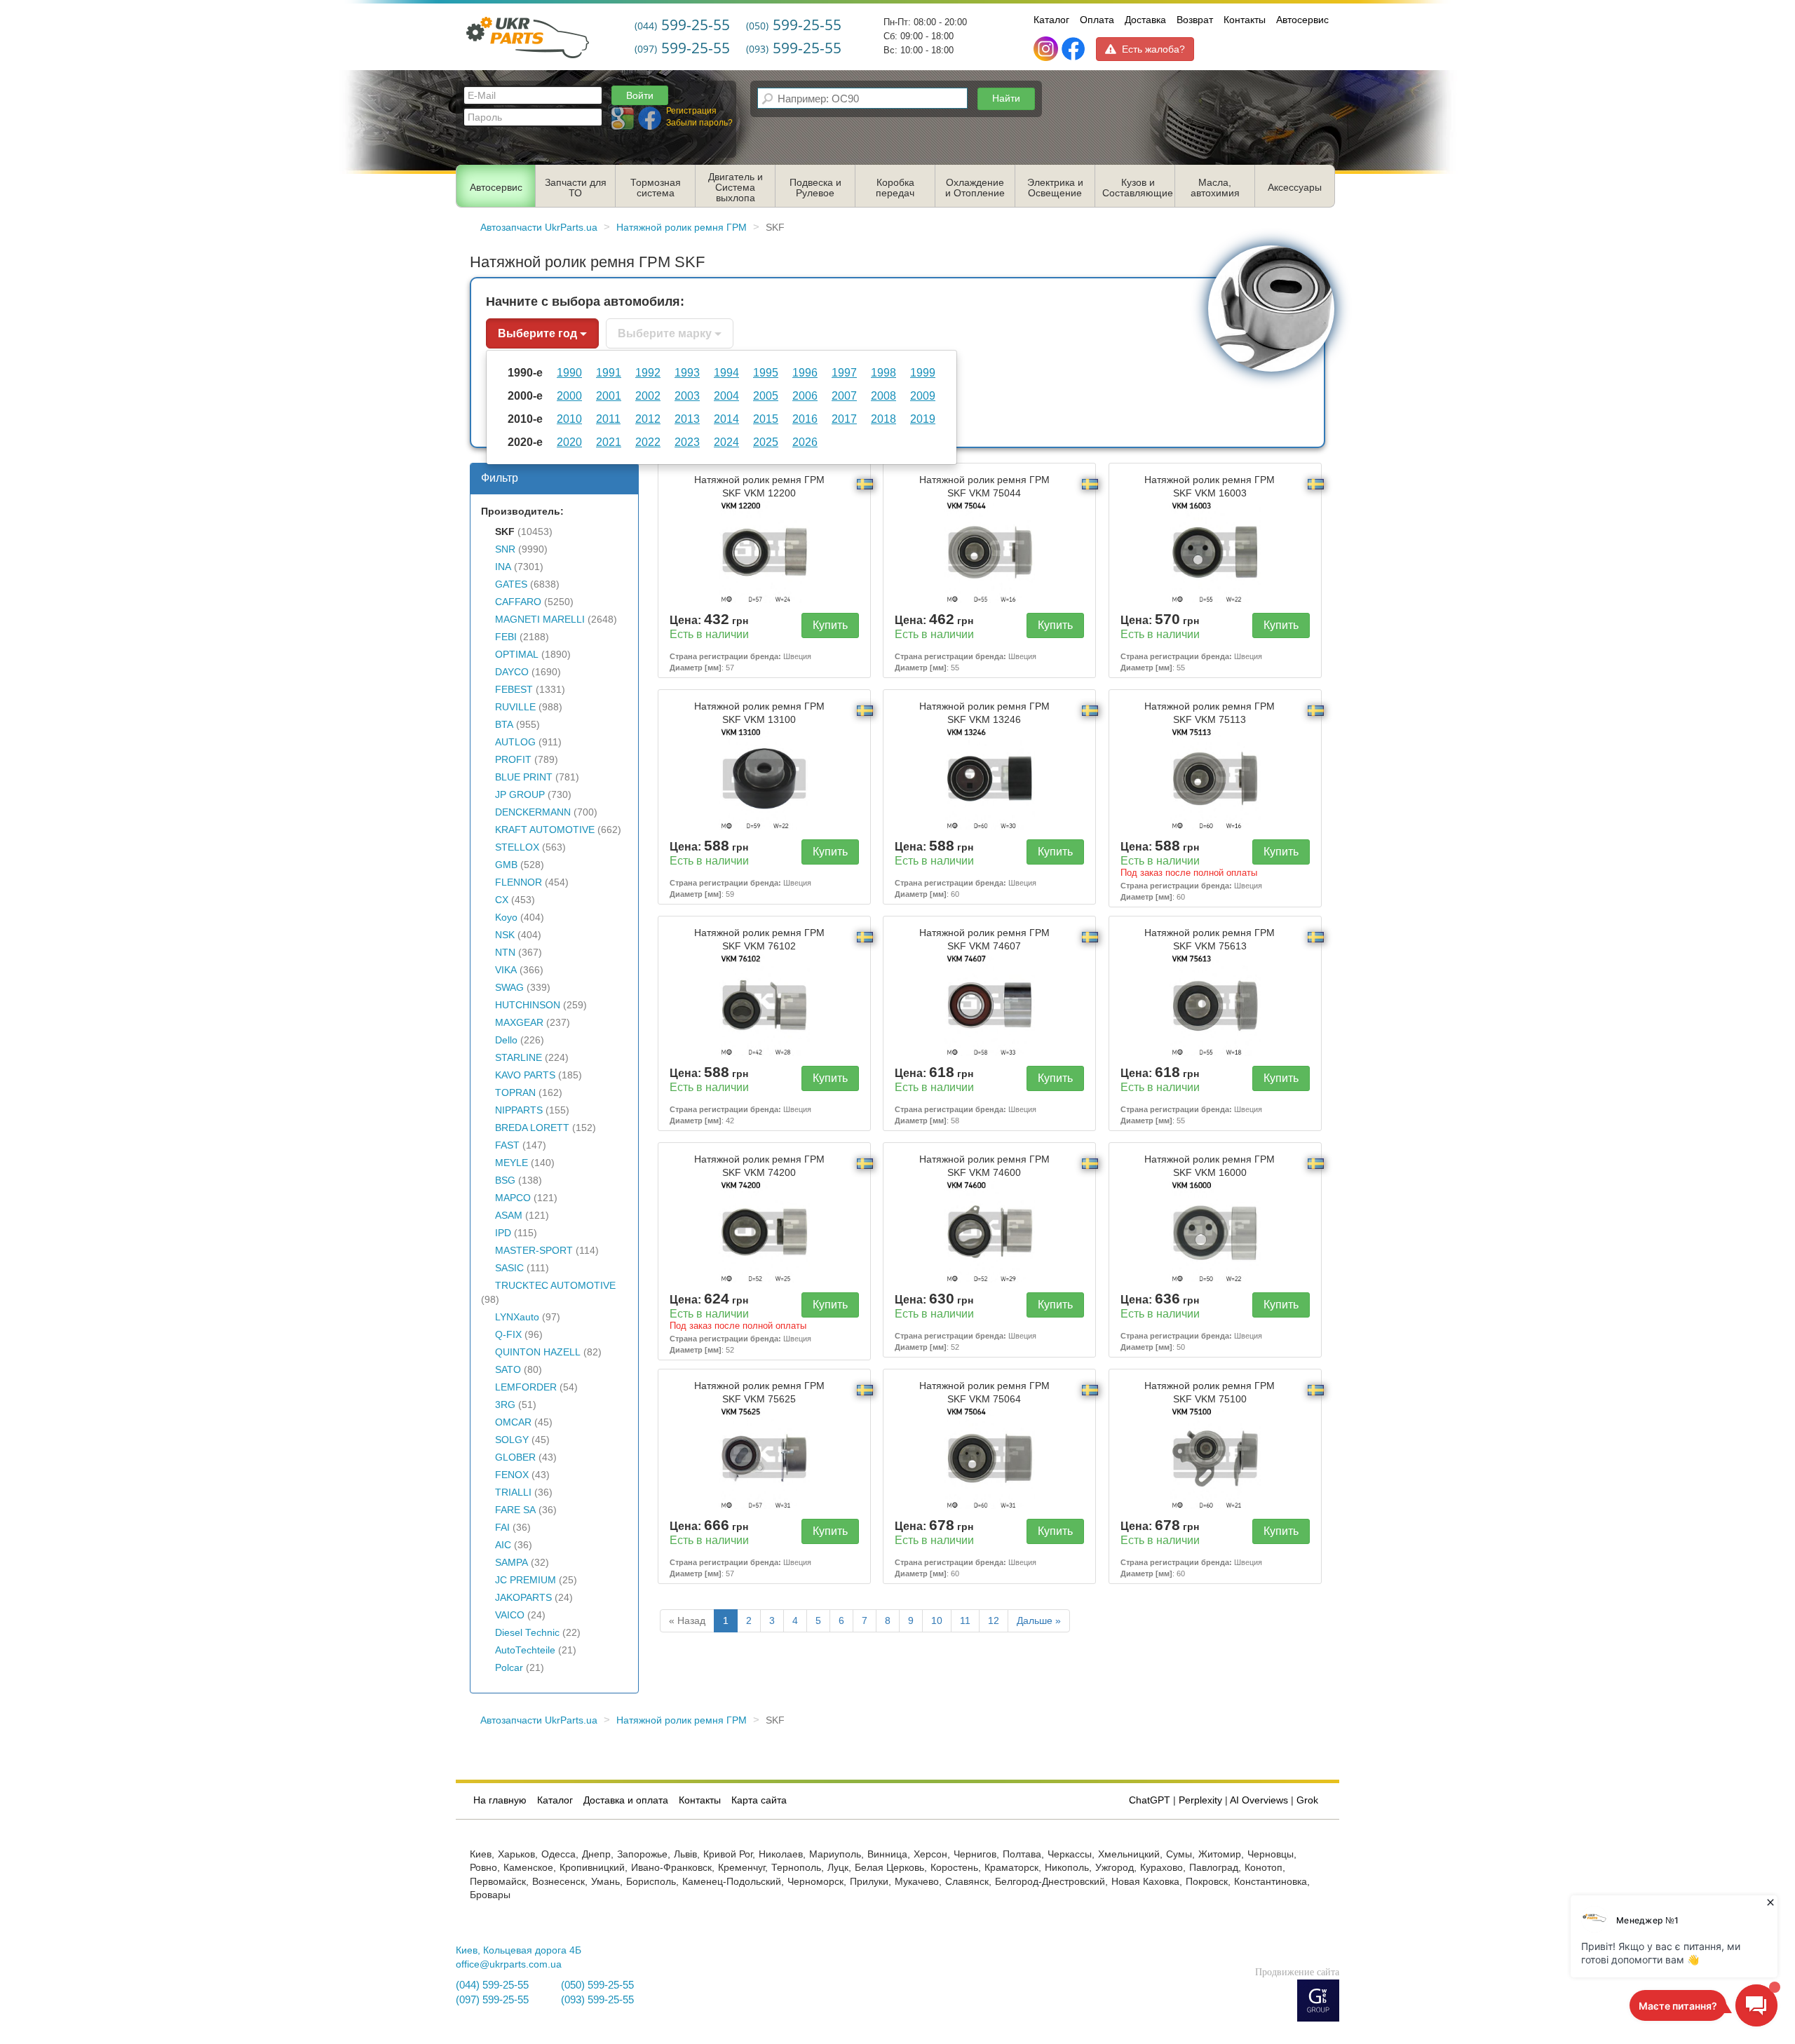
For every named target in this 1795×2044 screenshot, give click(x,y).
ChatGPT (1150, 1800)
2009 (923, 395)
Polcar (509, 1668)
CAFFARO (518, 602)
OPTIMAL (517, 655)
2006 (805, 395)
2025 (766, 442)
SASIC (509, 1268)
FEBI (506, 637)
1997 (844, 372)
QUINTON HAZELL (538, 1352)
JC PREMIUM (526, 1580)
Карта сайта (759, 1800)
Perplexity (1200, 1800)
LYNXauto (517, 1317)
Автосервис (1302, 20)
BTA (504, 725)
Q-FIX (508, 1335)
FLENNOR (519, 882)
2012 (648, 419)
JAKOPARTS (523, 1598)
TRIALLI (513, 1493)
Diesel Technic (527, 1633)
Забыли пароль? (699, 123)
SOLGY (512, 1440)
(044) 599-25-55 (492, 1985)
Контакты (1245, 20)
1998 (883, 372)
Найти (1006, 98)
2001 (609, 395)
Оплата (1097, 20)
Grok (1307, 1800)
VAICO (510, 1615)
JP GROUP (520, 795)
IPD (503, 1233)
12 (994, 1621)
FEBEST (514, 690)
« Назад (687, 1621)
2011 (608, 419)
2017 (844, 419)
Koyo (506, 918)
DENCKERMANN (533, 812)
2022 (648, 442)
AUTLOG (515, 742)
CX (502, 900)
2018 (883, 419)
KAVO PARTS (525, 1075)
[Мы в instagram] (1047, 49)
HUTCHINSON (528, 1005)
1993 (687, 372)
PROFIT (513, 760)
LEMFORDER (526, 1387)
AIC (503, 1545)
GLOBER (515, 1457)
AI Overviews (1259, 1800)
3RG (505, 1405)
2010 (569, 419)
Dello (506, 1040)
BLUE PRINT (524, 777)
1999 (923, 372)
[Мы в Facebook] (1073, 49)
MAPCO (513, 1198)
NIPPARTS (519, 1110)
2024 (726, 442)
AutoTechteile (525, 1650)
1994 (726, 372)
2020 (569, 442)
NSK (505, 935)
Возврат (1195, 20)
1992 (648, 372)
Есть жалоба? (1153, 49)
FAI (502, 1528)
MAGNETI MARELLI (540, 620)
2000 (569, 395)
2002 (648, 395)
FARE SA (515, 1510)
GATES (511, 584)
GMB (506, 865)
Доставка (1145, 20)
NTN (505, 953)
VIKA (506, 970)
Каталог (1051, 20)
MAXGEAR (519, 1023)
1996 (805, 372)
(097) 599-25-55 (492, 2000)
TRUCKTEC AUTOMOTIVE (555, 1286)
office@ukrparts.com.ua (509, 1964)
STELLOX (517, 847)
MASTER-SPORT (534, 1251)
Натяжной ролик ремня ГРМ (759, 487)
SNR (505, 549)
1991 (609, 372)
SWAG (509, 988)
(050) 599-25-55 (597, 1985)
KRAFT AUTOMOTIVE (545, 830)
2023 (687, 442)
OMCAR (513, 1422)
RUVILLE (515, 707)
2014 (726, 419)
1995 (766, 372)
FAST (507, 1145)
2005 (766, 395)
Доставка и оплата (626, 1800)
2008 (883, 395)
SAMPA (512, 1563)
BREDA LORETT (532, 1128)
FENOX (512, 1475)
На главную (500, 1800)
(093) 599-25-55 (597, 2000)
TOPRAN (515, 1093)
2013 (687, 419)
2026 (805, 442)
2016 (805, 419)
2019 (923, 419)
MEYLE (512, 1163)
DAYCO (512, 672)
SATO (508, 1370)
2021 (609, 442)
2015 (766, 419)
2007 (844, 395)
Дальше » (1039, 1621)
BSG (505, 1180)
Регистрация (691, 111)
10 (937, 1621)
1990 (569, 372)
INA (503, 567)
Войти (640, 95)
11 (965, 1621)
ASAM (509, 1216)
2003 (687, 395)
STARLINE (519, 1058)
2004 (726, 395)
